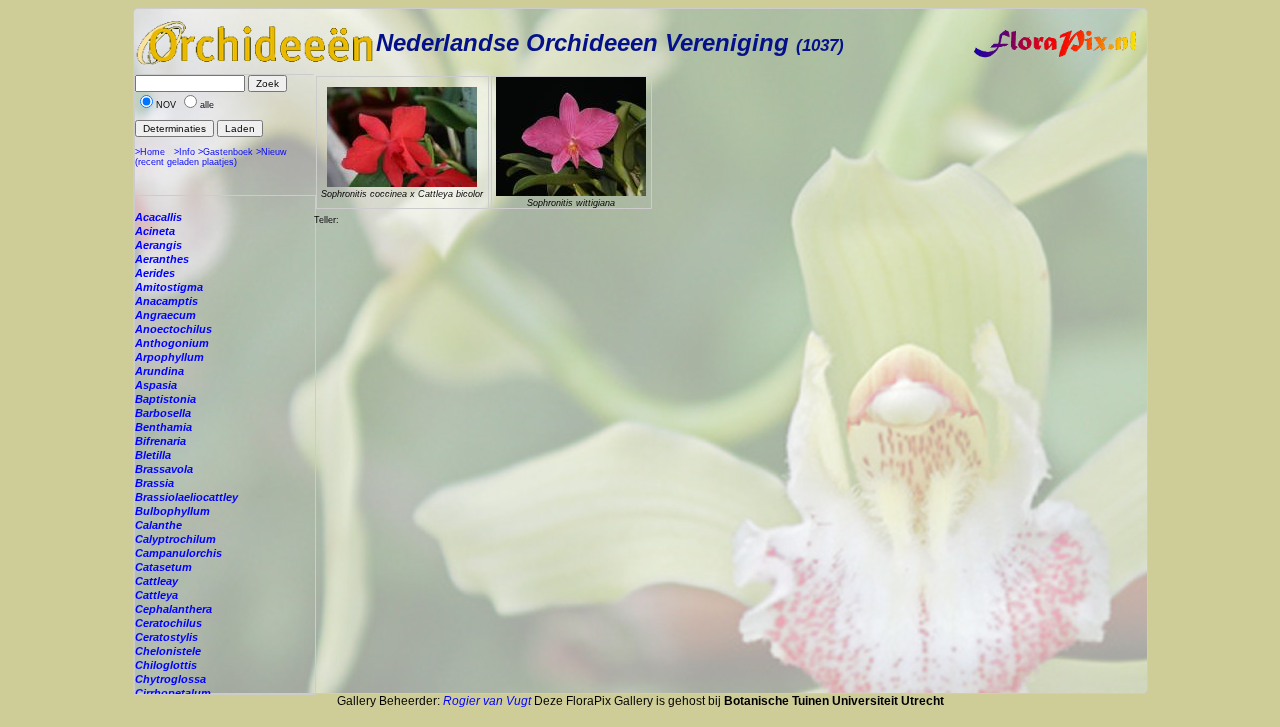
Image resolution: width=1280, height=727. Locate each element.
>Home (150, 152)
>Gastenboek (225, 152)
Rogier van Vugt (487, 701)
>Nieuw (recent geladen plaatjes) (211, 157)
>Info (184, 152)
